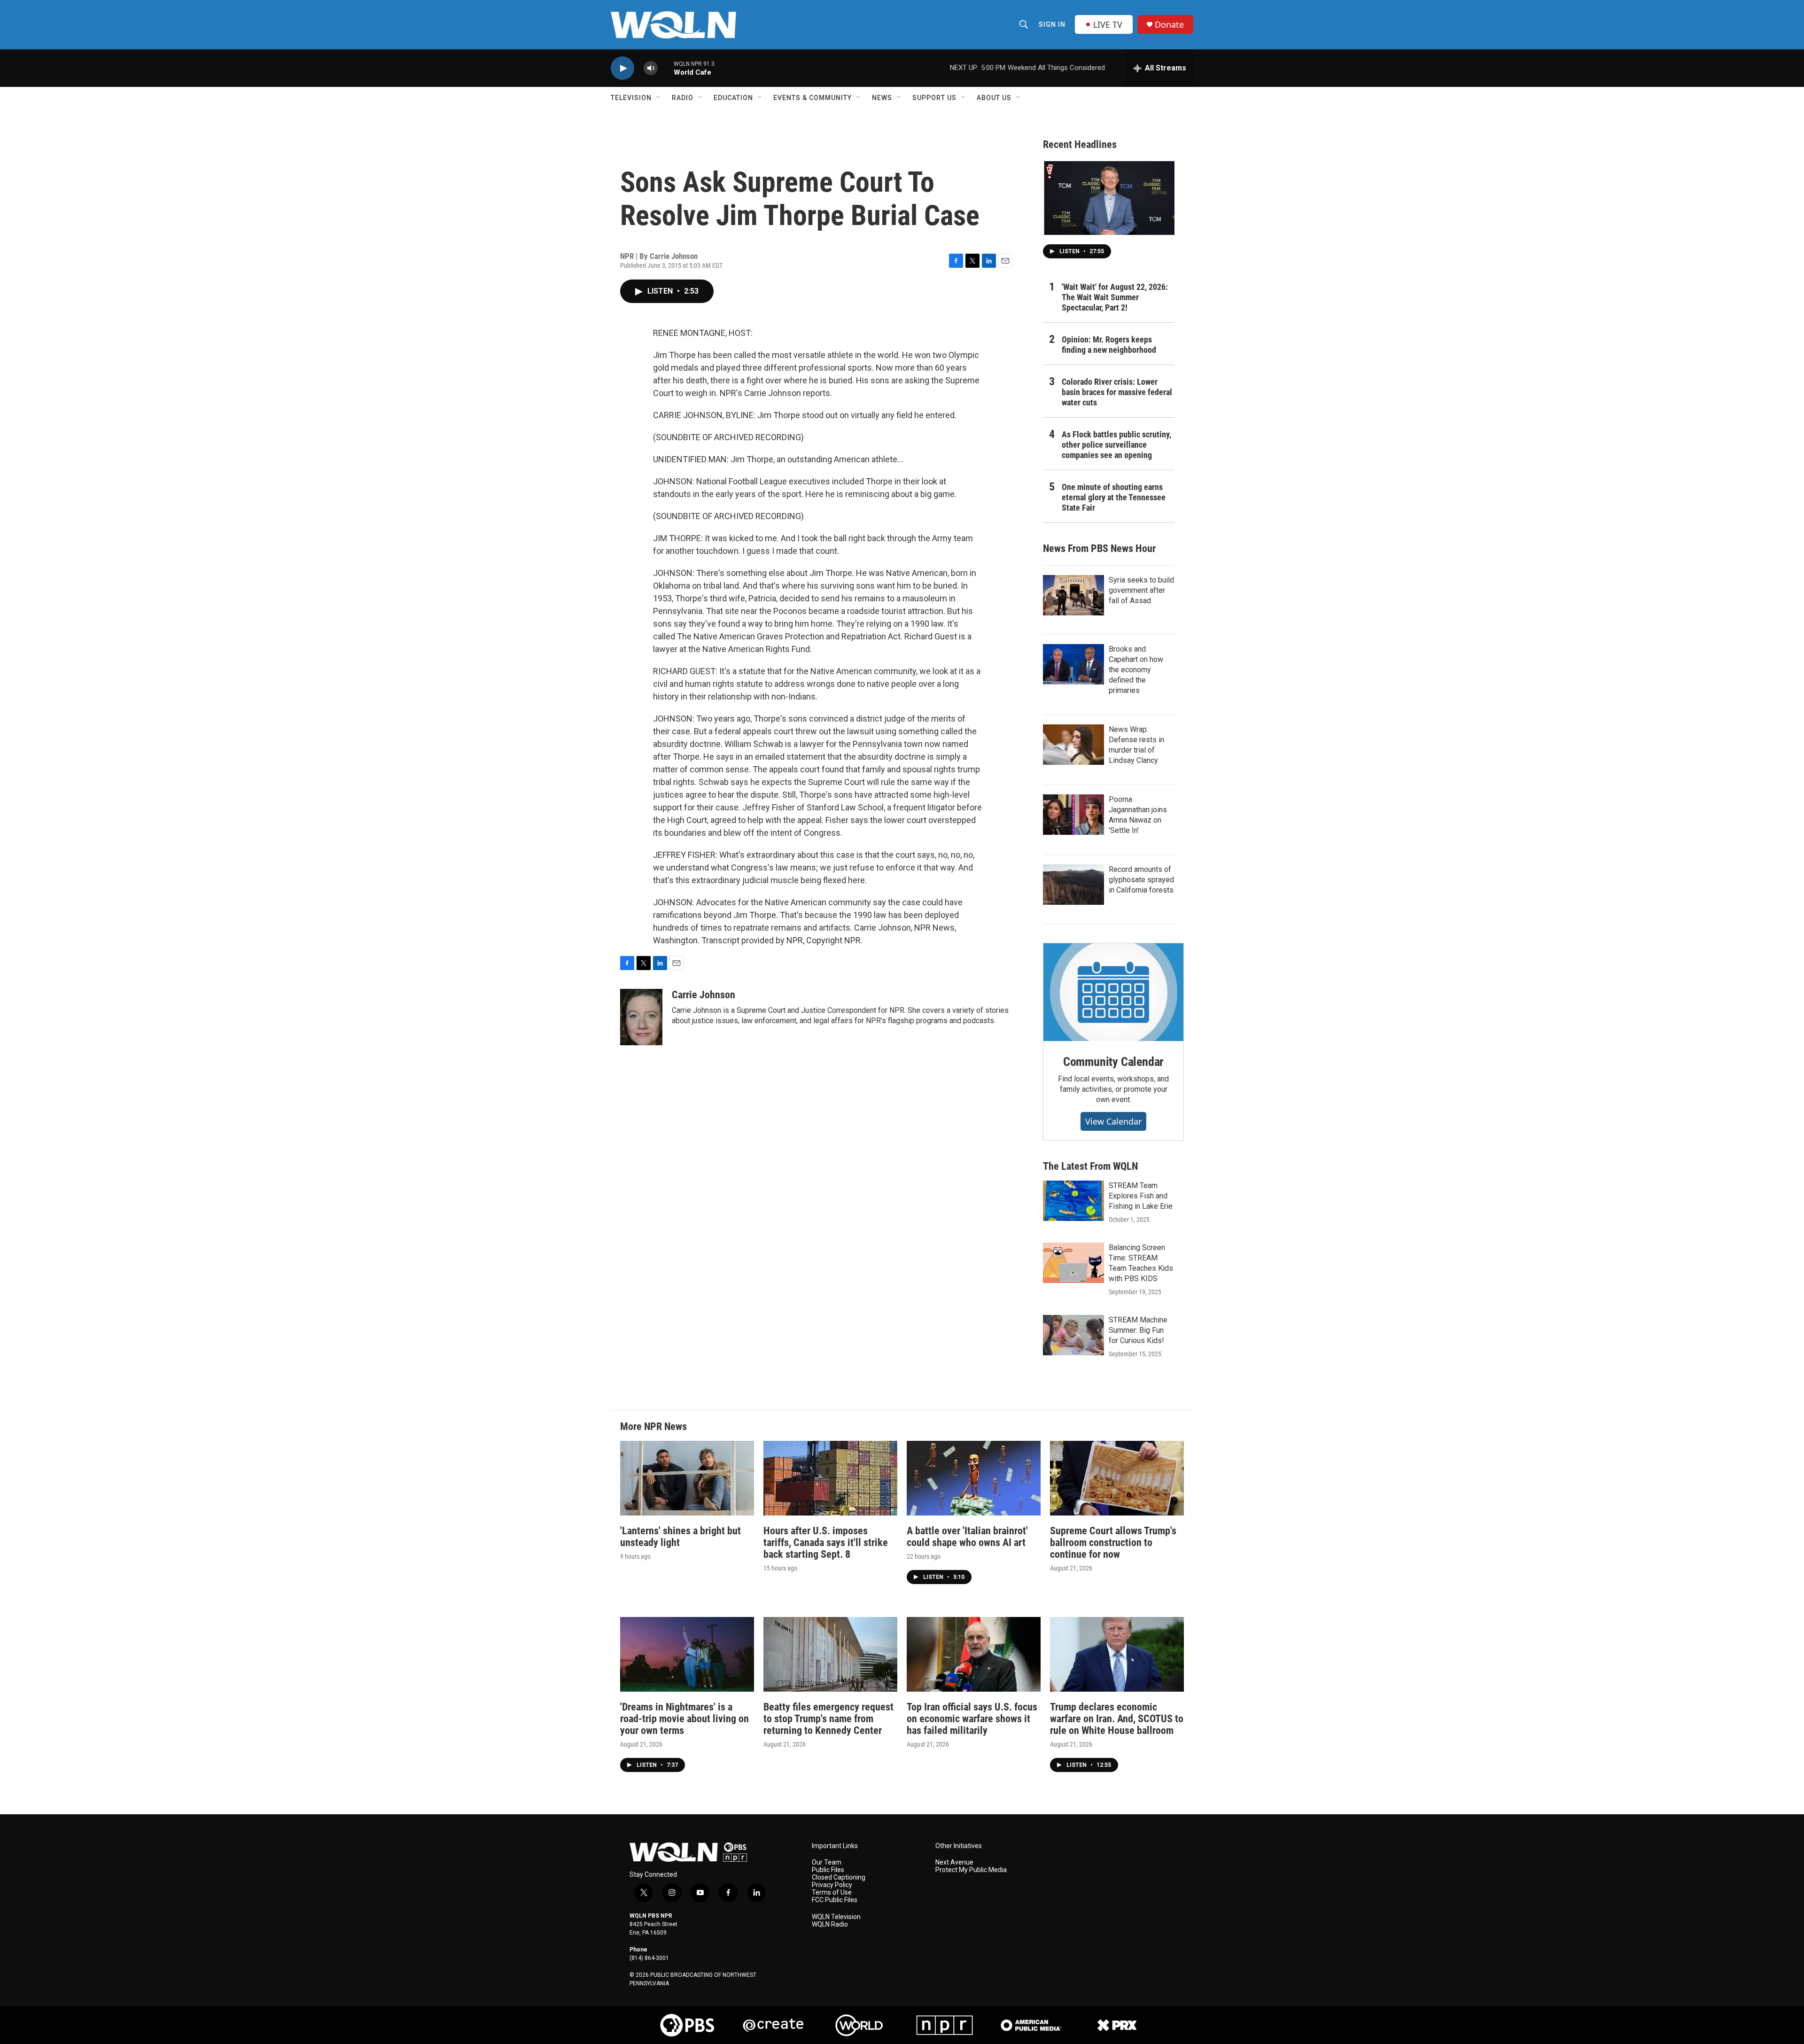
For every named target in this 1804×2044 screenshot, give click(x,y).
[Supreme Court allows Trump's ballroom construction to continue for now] (1117, 1478)
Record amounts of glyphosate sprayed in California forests (1141, 880)
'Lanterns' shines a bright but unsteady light (680, 1537)
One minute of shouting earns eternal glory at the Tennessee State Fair (1114, 497)
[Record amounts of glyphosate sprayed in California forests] (1073, 885)
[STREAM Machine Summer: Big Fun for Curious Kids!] (1073, 1335)
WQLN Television (836, 1917)
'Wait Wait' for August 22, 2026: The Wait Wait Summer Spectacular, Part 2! (1115, 297)
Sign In (1052, 24)
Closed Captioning (839, 1877)
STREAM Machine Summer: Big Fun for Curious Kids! (1138, 1330)
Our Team (827, 1862)
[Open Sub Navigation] (659, 98)
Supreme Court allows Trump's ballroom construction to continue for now (1113, 1543)
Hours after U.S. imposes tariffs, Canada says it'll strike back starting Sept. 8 (826, 1543)
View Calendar (1113, 1121)
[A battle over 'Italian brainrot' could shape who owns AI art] (974, 1478)
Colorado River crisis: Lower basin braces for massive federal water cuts (1117, 392)
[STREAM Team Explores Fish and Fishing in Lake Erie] (1073, 1201)
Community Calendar (1113, 1062)
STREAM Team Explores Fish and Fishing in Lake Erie (1141, 1196)
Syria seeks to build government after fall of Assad (1141, 590)
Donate (1169, 25)
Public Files (828, 1870)
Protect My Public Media (971, 1870)
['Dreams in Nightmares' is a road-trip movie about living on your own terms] (687, 1654)
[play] (622, 68)
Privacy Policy (832, 1885)
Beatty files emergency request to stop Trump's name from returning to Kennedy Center (828, 1719)
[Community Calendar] (1113, 992)
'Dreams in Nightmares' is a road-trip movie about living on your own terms (684, 1719)
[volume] (651, 68)
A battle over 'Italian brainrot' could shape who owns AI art (967, 1537)
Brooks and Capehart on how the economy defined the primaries (1136, 670)
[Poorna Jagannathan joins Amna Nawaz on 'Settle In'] (1073, 815)
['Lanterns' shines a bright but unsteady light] (687, 1478)
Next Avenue (954, 1862)
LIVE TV (1108, 24)
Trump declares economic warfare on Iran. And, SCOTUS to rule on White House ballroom (1117, 1719)
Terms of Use (832, 1892)
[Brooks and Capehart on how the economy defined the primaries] (1073, 664)
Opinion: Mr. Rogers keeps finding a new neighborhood (1109, 345)
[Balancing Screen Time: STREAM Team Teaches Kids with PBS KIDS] (1073, 1263)
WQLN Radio (830, 1924)
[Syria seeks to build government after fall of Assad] (1073, 595)
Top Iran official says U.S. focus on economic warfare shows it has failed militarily (972, 1719)
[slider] (666, 68)
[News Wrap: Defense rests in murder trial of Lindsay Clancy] (1073, 745)
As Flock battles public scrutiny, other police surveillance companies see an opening (1116, 445)
